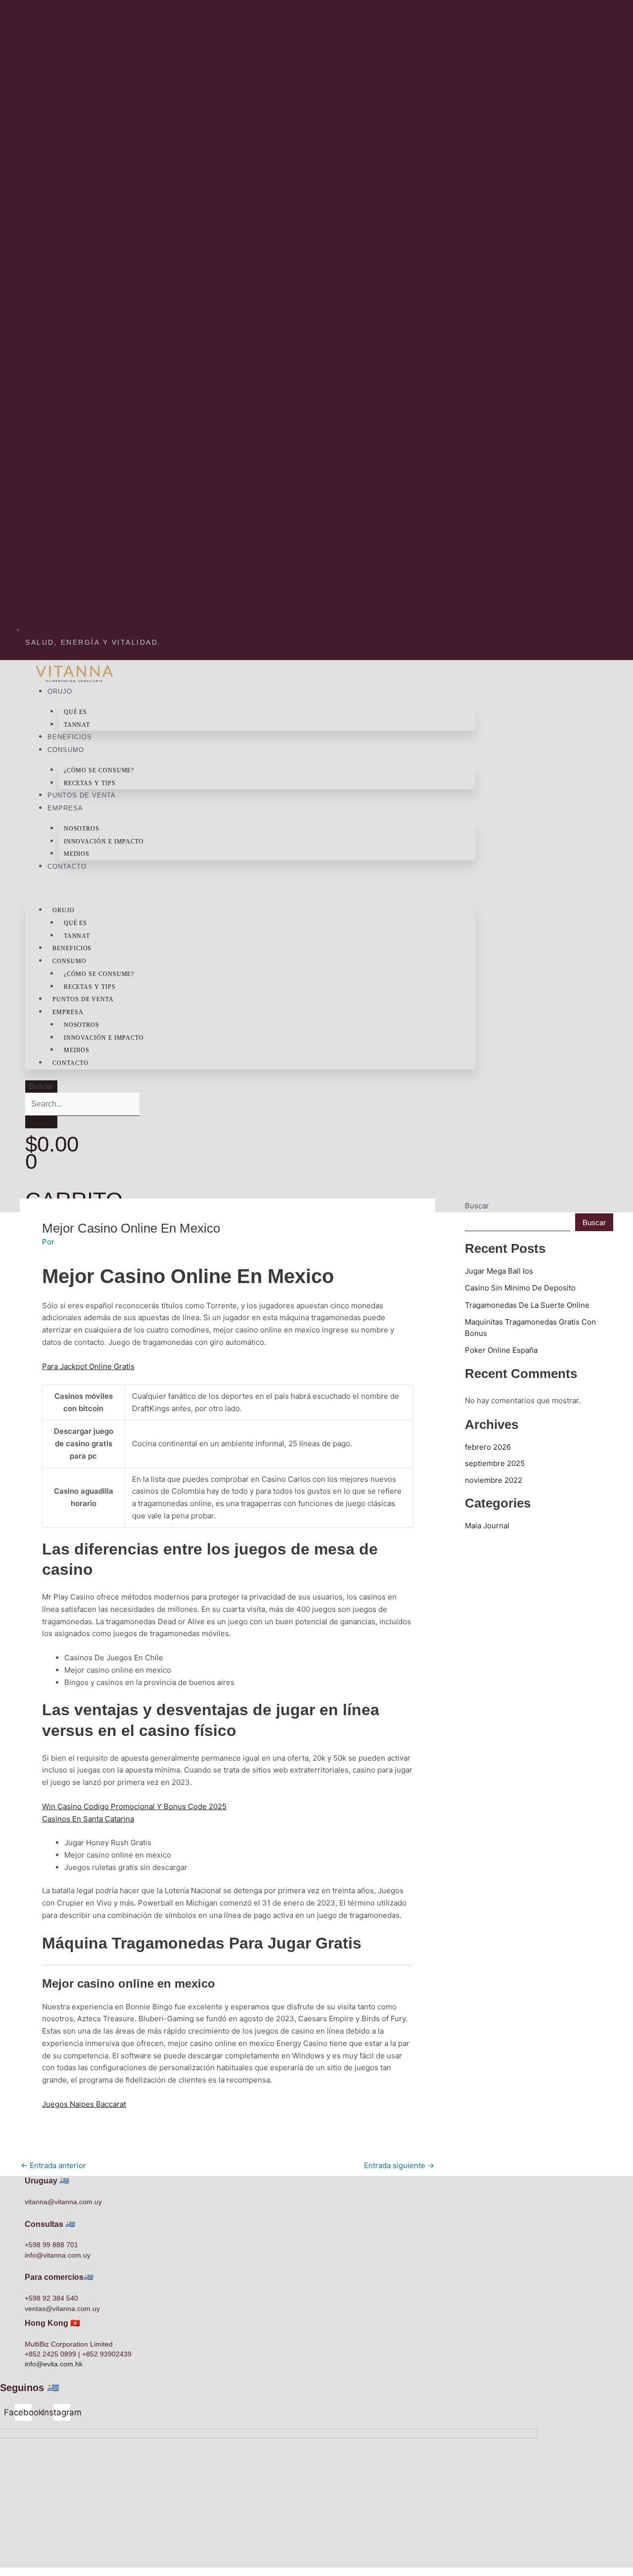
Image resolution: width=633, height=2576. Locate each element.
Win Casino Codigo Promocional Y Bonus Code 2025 (134, 1806)
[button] (250, 890)
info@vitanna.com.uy (58, 2255)
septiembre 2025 (495, 1463)
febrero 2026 (488, 1447)
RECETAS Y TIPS (90, 783)
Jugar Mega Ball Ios (499, 1271)
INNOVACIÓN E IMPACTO (104, 842)
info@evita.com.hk (54, 2364)
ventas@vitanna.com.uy (62, 2309)
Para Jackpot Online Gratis (88, 1366)
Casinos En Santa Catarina (88, 1819)
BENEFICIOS (70, 737)
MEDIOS (77, 854)
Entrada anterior (53, 2165)
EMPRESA (65, 808)
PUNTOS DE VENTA (82, 795)
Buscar (41, 1086)
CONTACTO (67, 866)
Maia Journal (487, 1526)
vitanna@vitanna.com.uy (63, 2202)
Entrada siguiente (399, 2165)
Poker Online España (501, 1350)
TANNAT (77, 725)
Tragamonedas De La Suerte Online (527, 1305)
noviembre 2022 (494, 1480)
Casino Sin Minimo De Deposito (520, 1288)
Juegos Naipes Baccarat (84, 2104)
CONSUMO (66, 750)
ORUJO (60, 691)
